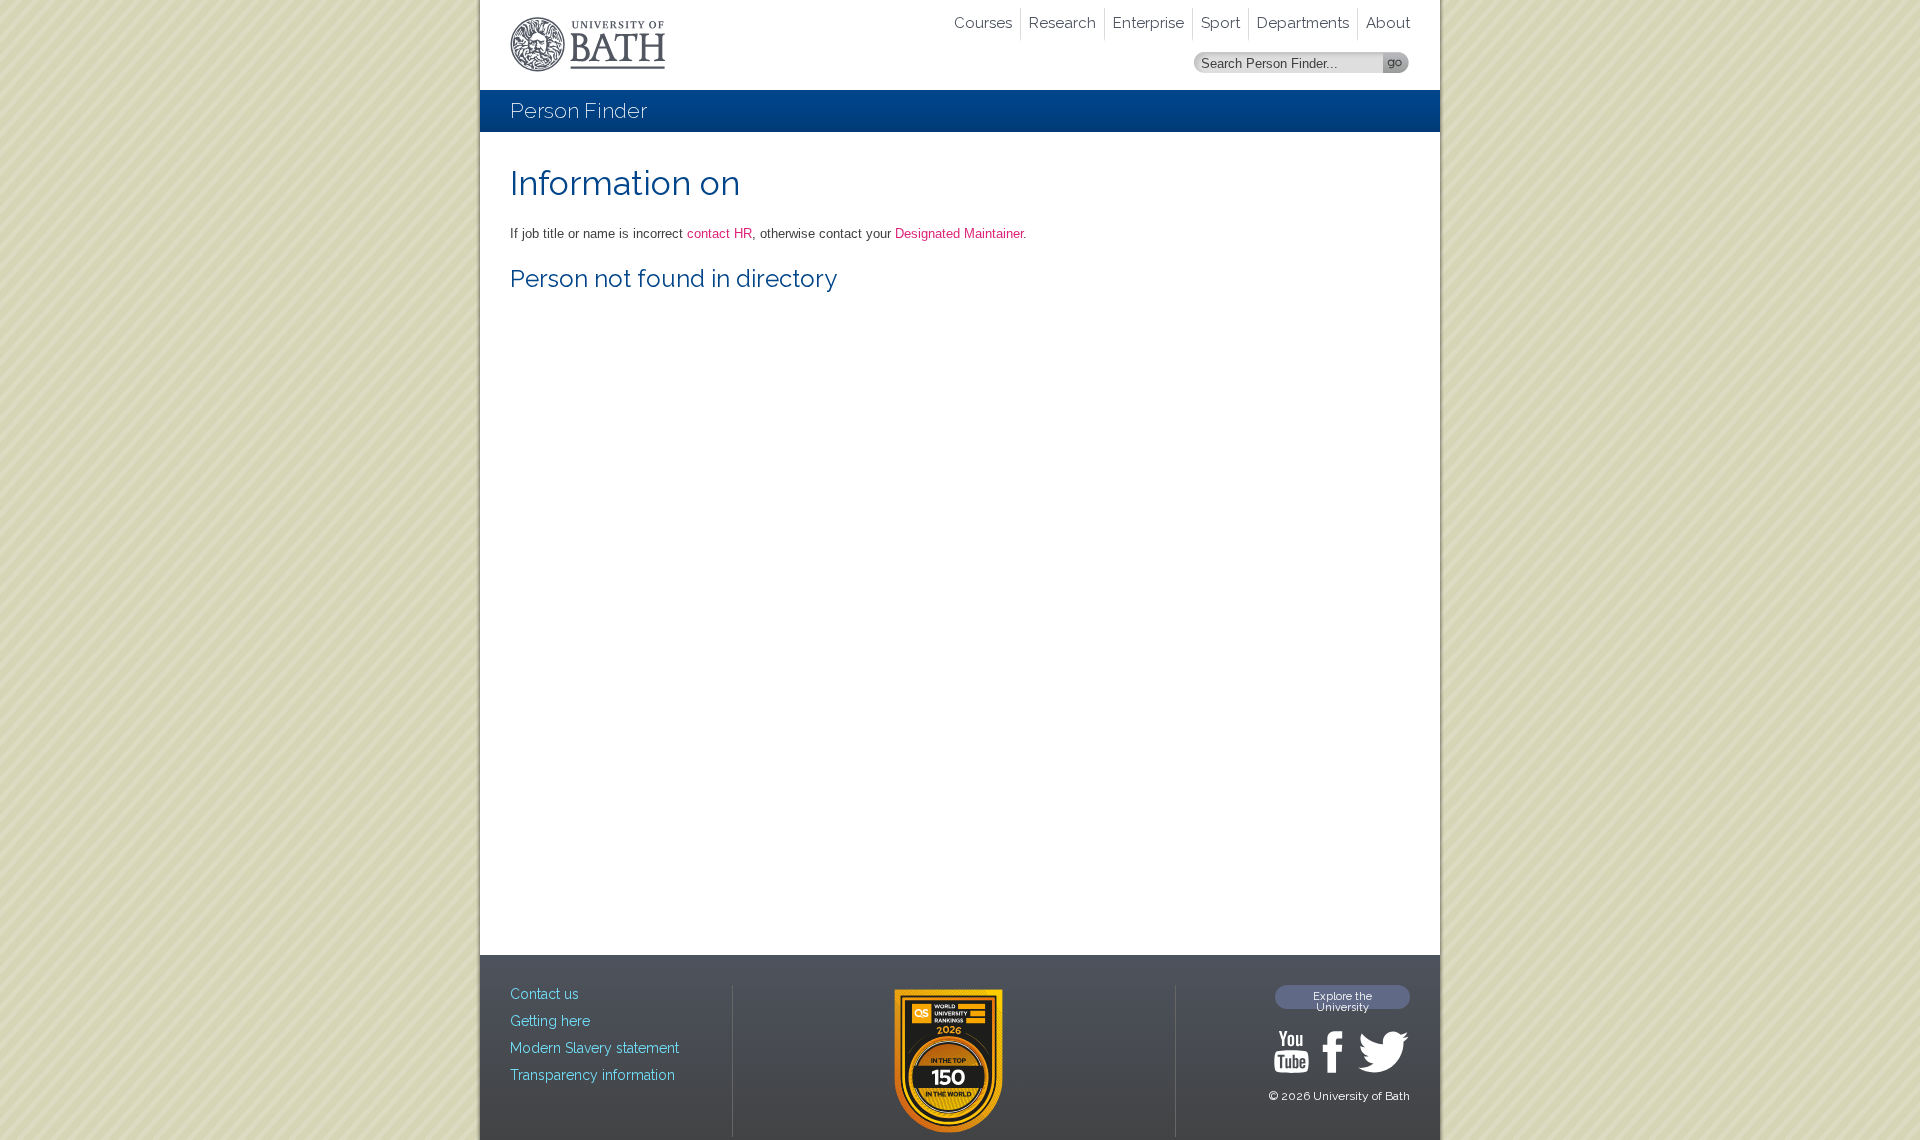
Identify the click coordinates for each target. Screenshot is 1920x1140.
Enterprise (1148, 23)
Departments (1303, 23)
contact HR (719, 233)
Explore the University (1342, 999)
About (1388, 23)
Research (1062, 23)
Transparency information (592, 1075)
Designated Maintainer (959, 233)
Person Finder (578, 110)
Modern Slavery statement (594, 1048)
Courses (983, 23)
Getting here (550, 1021)
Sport (1220, 23)
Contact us (544, 994)
